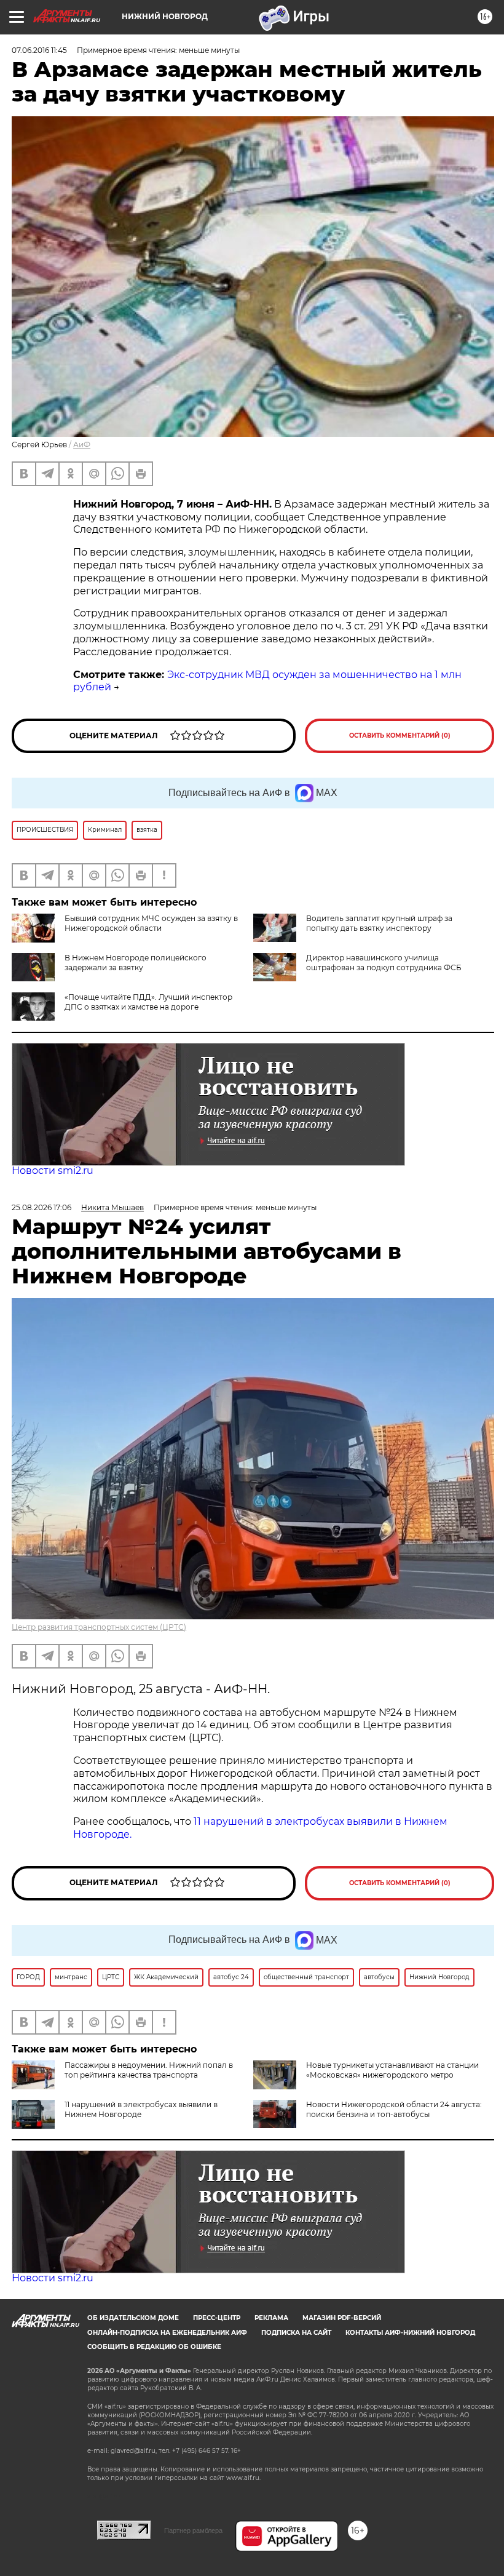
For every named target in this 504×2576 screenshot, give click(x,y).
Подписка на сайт (296, 2333)
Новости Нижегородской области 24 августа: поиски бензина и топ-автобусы (394, 2109)
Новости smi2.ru (53, 1170)
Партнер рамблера (193, 2530)
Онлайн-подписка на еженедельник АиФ (167, 2333)
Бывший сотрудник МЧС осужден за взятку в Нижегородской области (151, 923)
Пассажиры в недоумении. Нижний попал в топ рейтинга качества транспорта (149, 2070)
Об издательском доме (133, 2318)
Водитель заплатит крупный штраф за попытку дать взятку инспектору (379, 923)
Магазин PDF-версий (342, 2318)
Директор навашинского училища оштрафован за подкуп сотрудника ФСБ (384, 963)
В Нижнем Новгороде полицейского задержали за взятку (136, 963)
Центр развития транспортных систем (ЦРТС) (99, 1627)
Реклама (271, 2318)
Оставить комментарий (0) (400, 736)
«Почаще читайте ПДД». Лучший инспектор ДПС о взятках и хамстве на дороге (148, 1002)
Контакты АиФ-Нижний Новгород (410, 2333)
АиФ (82, 445)
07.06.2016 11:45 (39, 50)
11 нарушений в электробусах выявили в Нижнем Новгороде (141, 2109)
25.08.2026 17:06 (41, 1207)
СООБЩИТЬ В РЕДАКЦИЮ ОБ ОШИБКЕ (154, 2347)
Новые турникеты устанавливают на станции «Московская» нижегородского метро (392, 2070)
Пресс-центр (217, 2318)
